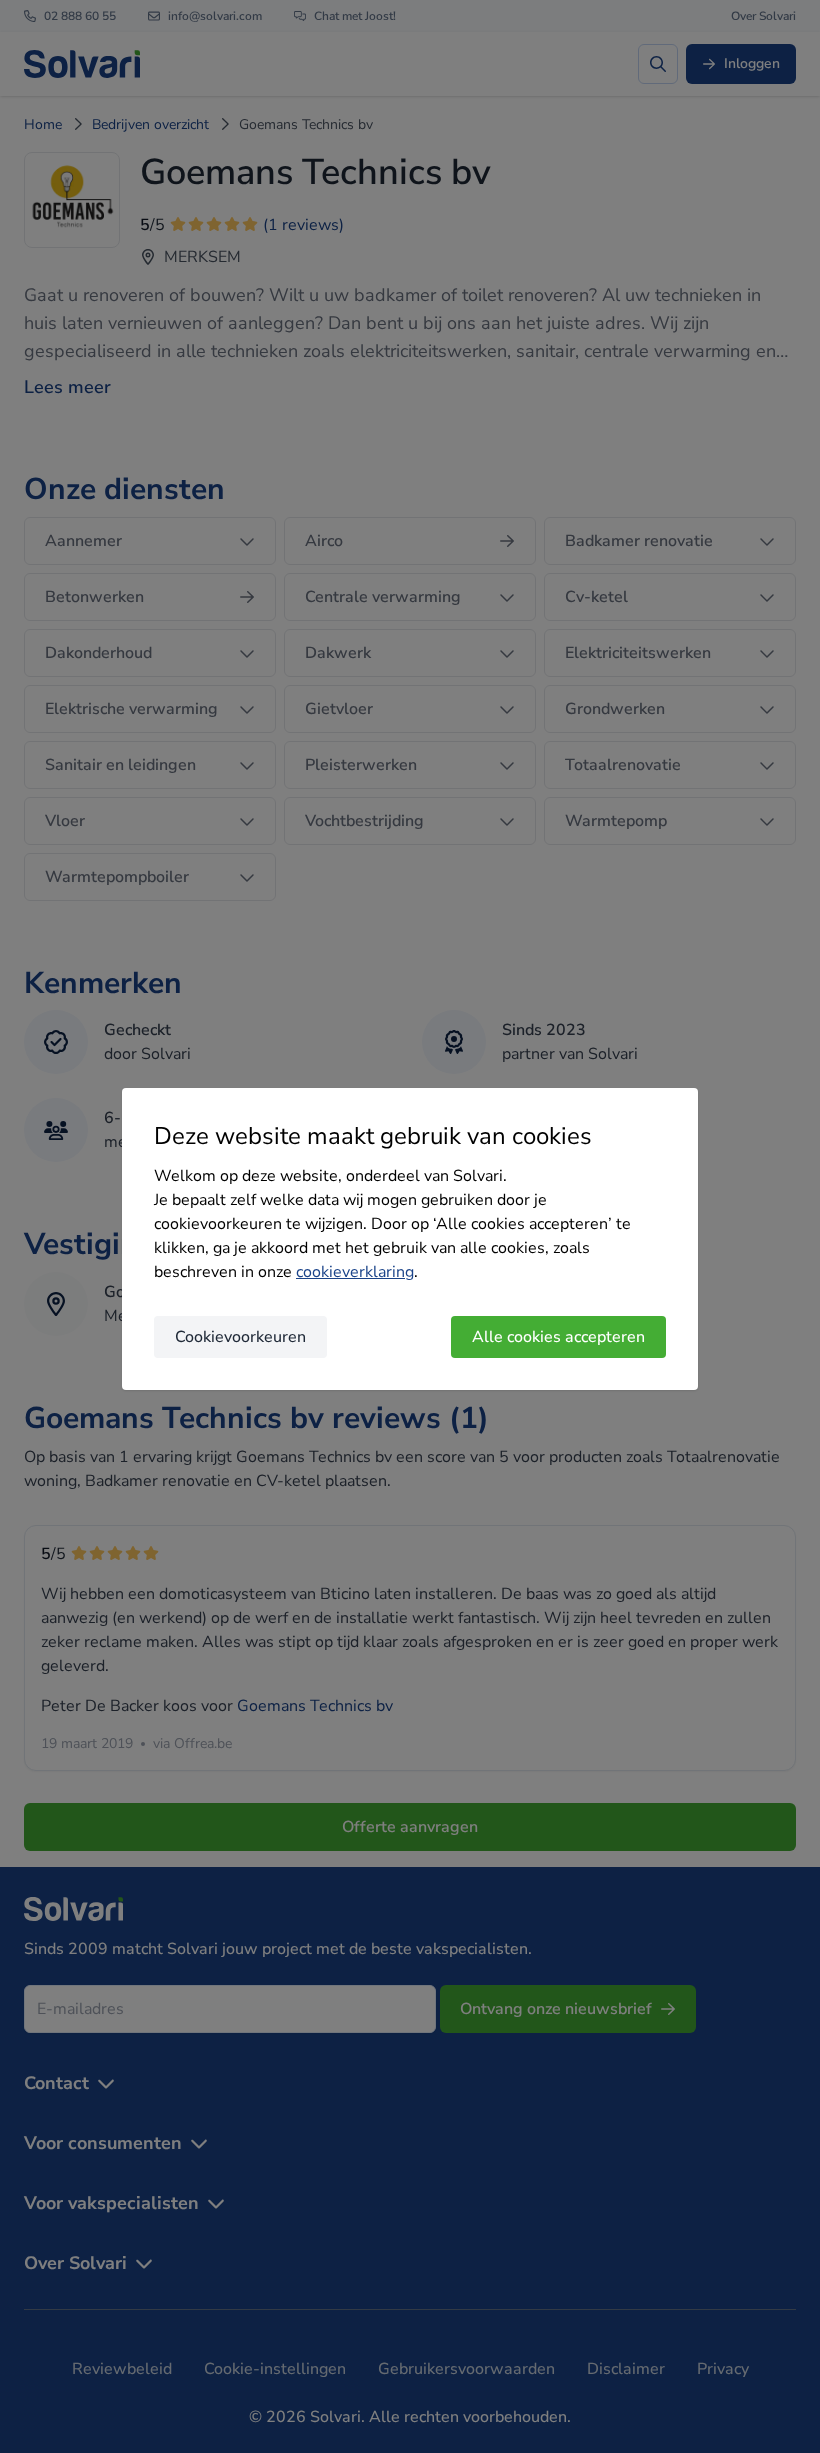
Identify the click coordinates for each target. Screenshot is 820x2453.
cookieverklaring (355, 1272)
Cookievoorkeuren (240, 1337)
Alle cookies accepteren (558, 1337)
